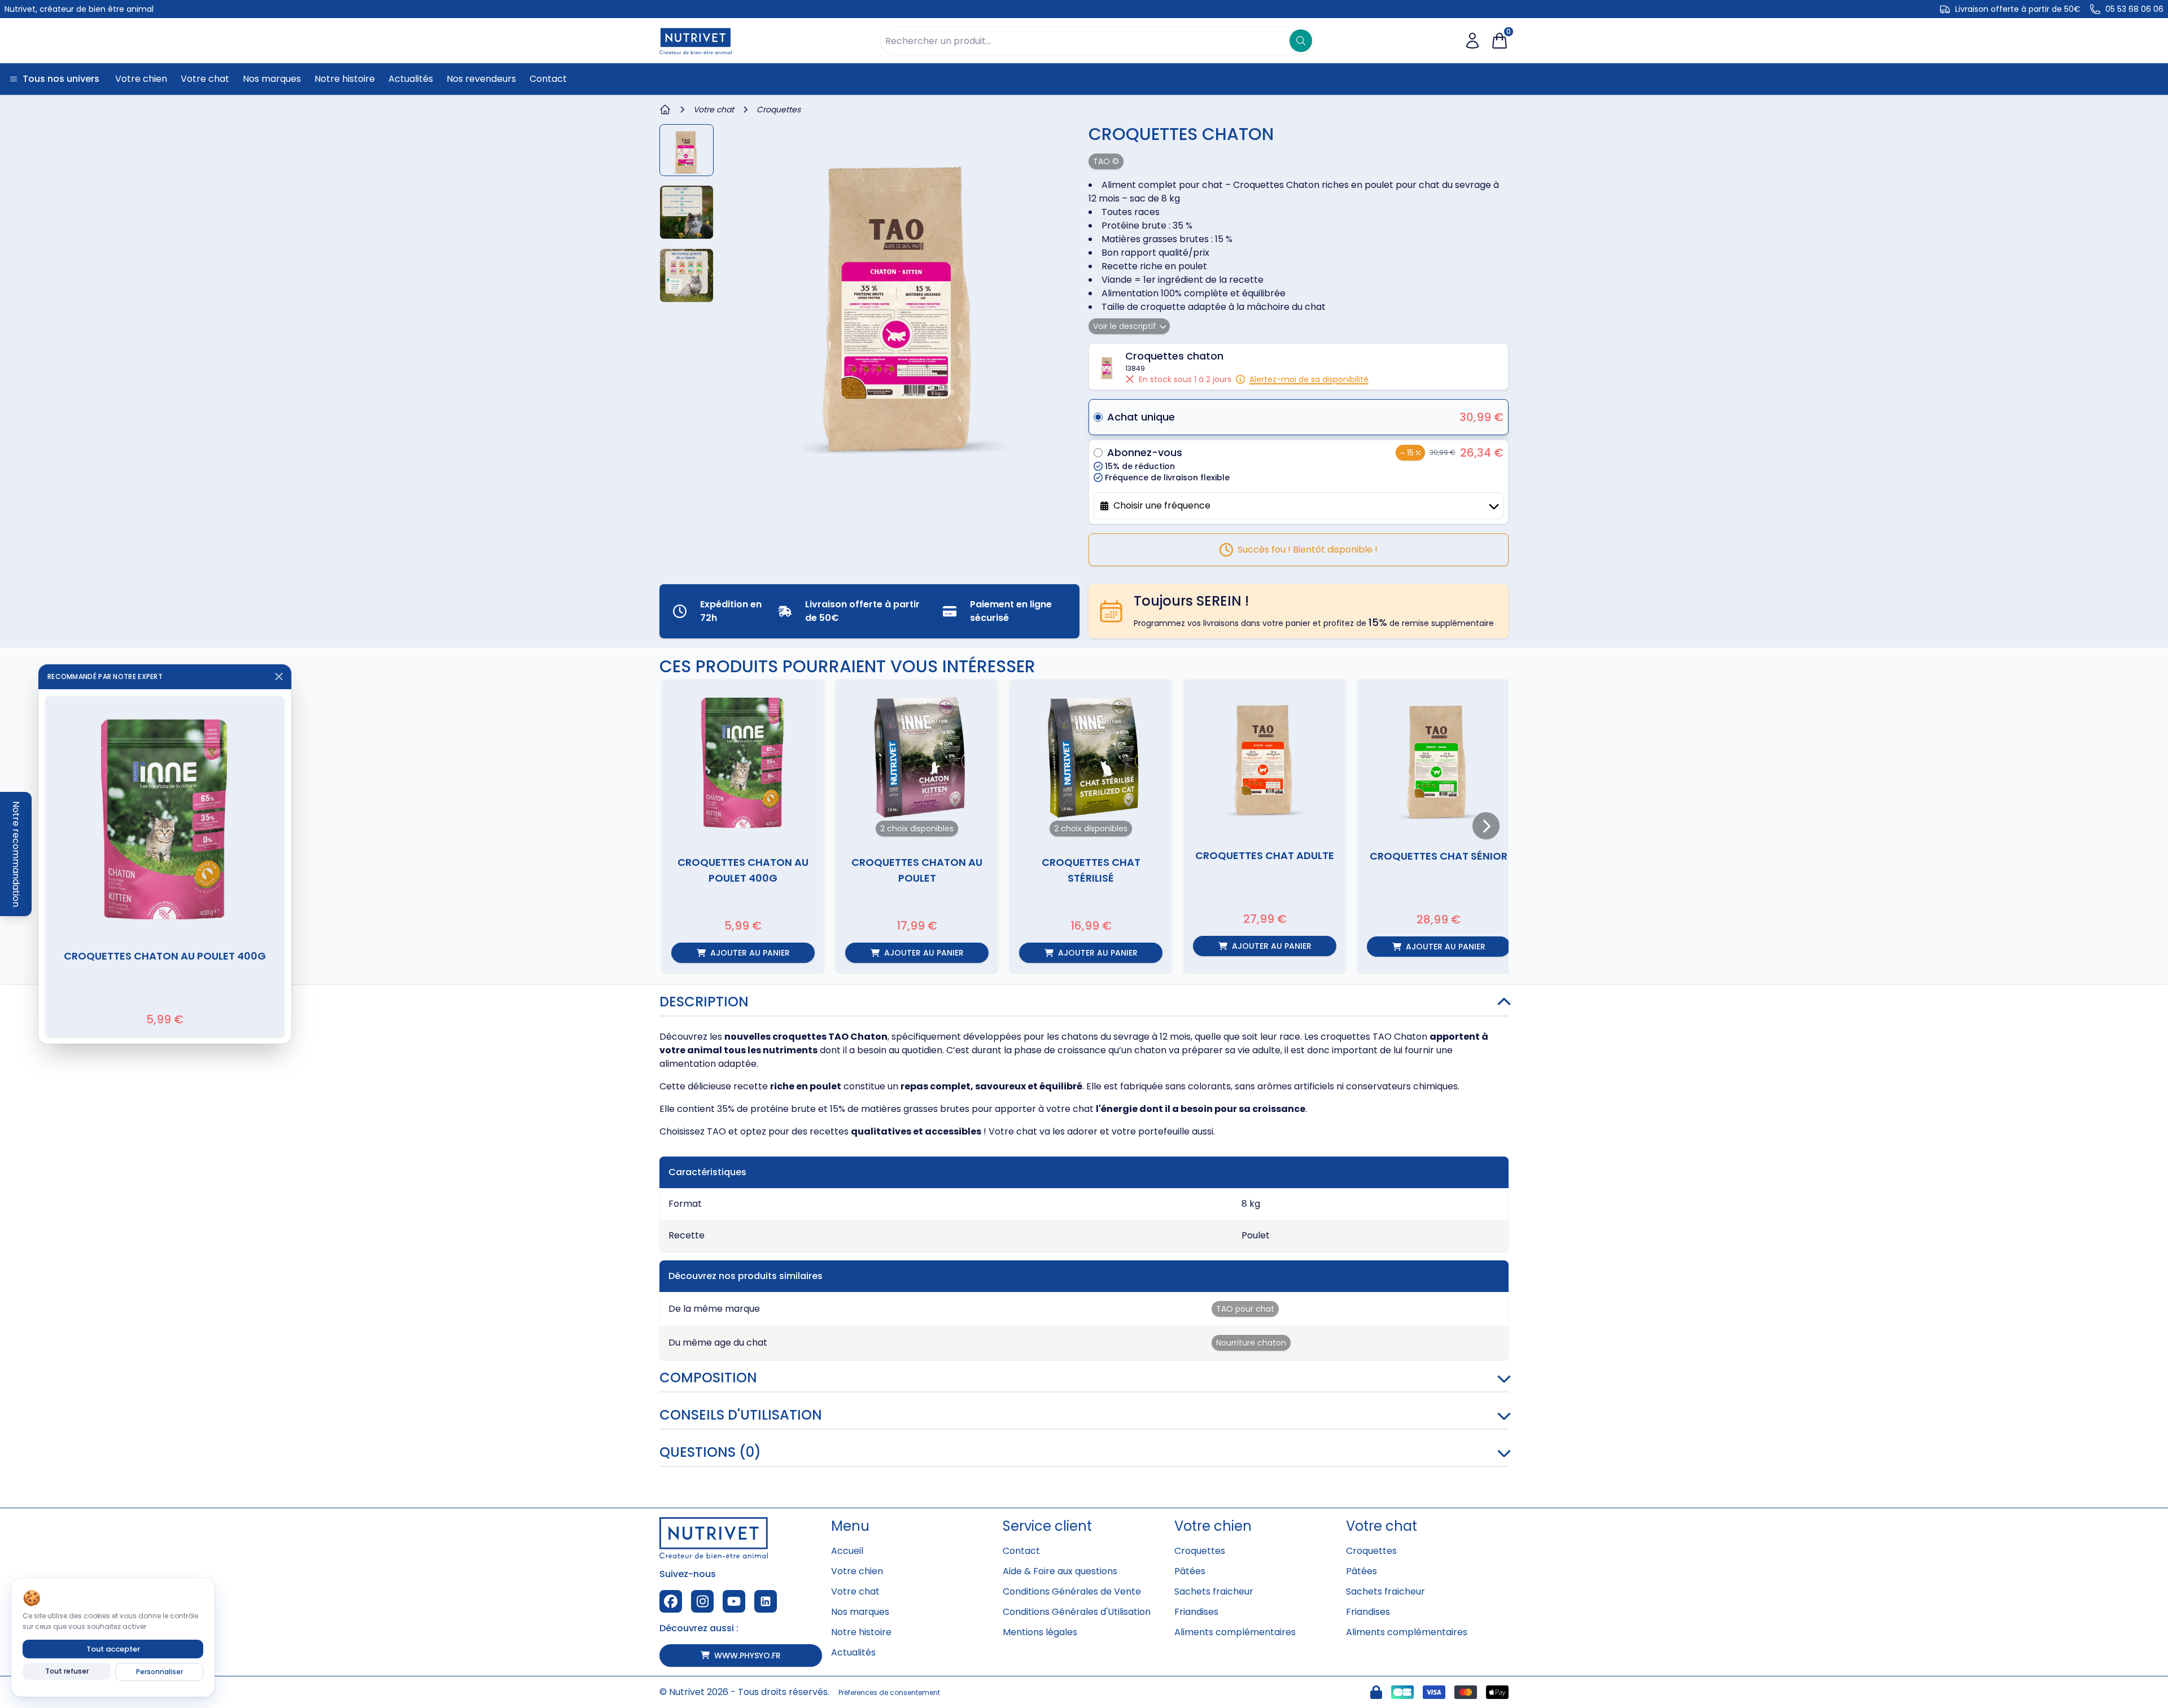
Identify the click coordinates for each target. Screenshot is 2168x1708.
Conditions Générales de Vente (1072, 1591)
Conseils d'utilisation (741, 1415)
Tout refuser (67, 1671)
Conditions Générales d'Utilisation (1077, 1612)
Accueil (847, 1551)
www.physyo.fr (748, 1656)
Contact (1021, 1551)
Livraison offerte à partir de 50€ (2018, 9)
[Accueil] (665, 110)
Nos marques (860, 1612)
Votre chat (855, 1591)
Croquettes (1200, 1551)
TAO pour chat (1245, 1309)
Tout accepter (113, 1649)
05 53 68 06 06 (2134, 9)
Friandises (1196, 1612)
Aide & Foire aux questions (1060, 1571)
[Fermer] (279, 677)
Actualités (853, 1652)
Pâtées (1190, 1571)
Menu (850, 1526)
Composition (708, 1378)
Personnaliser (159, 1672)
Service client (1047, 1526)
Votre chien (857, 1571)
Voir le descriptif (1125, 326)
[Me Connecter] (1472, 41)
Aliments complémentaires (1235, 1632)
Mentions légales (1040, 1632)
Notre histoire (861, 1632)
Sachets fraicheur (1214, 1591)
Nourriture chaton (1251, 1343)
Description (704, 1002)
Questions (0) (710, 1452)
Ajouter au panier (750, 953)
